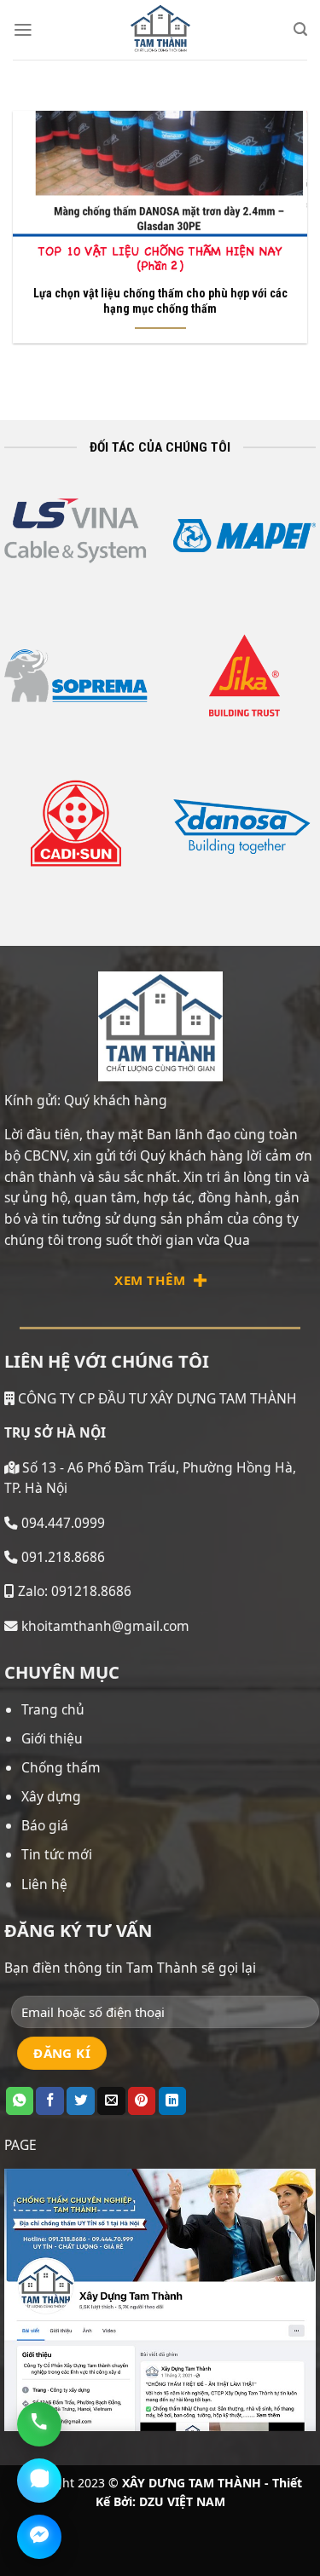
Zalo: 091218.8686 (73, 1591)
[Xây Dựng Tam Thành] (160, 30)
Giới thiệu (52, 1738)
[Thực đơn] (23, 30)
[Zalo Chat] (39, 2481)
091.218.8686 (63, 1557)
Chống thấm (61, 1767)
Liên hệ (44, 1884)
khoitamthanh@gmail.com (104, 1626)
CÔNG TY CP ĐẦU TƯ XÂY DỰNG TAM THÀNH (156, 1398)
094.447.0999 (63, 1523)
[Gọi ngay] (39, 2424)
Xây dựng (51, 1796)
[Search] (300, 29)
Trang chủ (53, 1709)
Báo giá (45, 1825)
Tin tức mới (57, 1854)
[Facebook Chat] (39, 2537)
